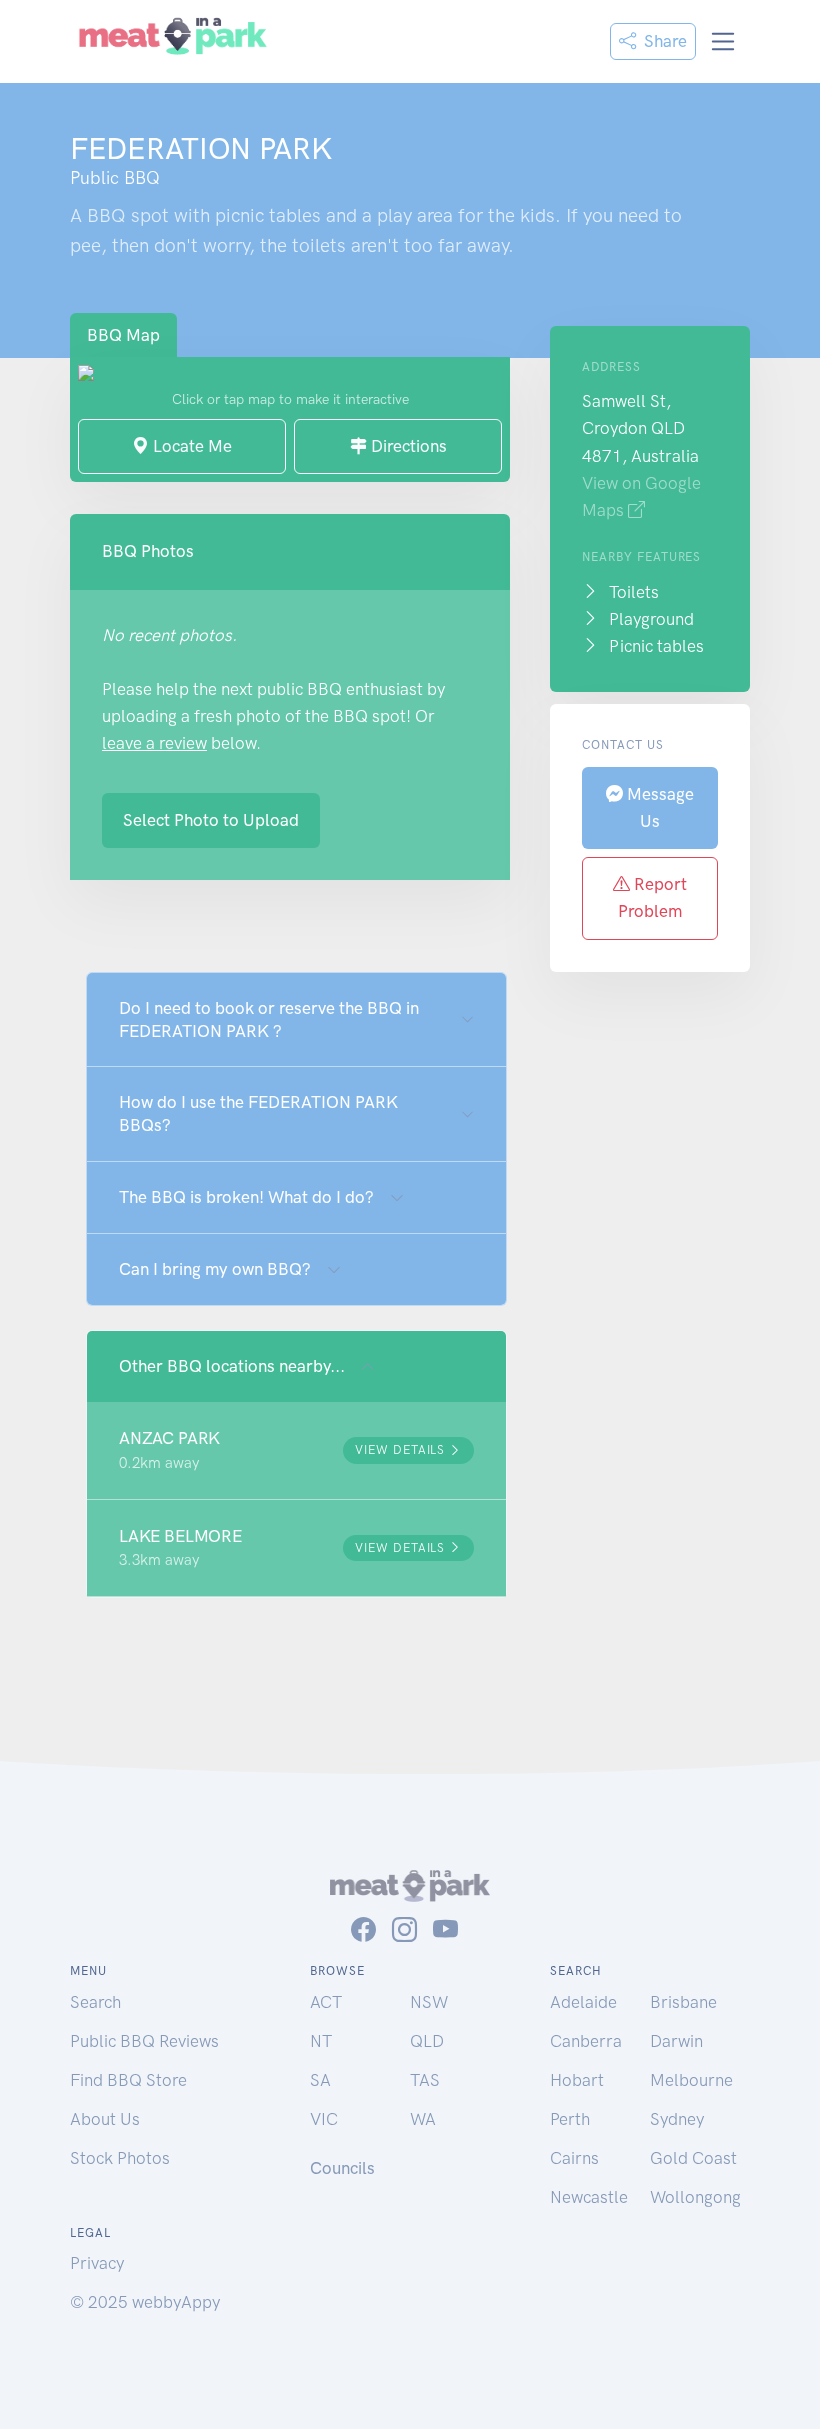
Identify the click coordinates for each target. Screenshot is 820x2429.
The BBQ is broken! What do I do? (246, 1197)
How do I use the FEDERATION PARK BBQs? (258, 1113)
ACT (326, 2002)
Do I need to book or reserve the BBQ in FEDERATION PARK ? (269, 1019)
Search (95, 2002)
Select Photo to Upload (211, 820)
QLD (427, 2041)
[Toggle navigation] (723, 41)
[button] (296, 1450)
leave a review (154, 743)
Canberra (586, 2041)
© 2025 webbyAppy (145, 2302)
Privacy (97, 2263)
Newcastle (589, 2197)
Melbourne (691, 2080)
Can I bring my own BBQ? (215, 1269)
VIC (324, 2119)
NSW (429, 2002)
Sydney (677, 2119)
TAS (425, 2080)
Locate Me (190, 446)
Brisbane (683, 2002)
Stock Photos (120, 2158)
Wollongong (695, 2197)
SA (320, 2080)
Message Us (658, 807)
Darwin (676, 2041)
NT (321, 2041)
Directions (407, 446)
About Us (105, 2119)
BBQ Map (123, 335)
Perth (570, 2119)
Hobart (577, 2080)
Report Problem (652, 897)
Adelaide (583, 2002)
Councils (342, 2168)
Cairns (574, 2158)
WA (423, 2119)
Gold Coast (693, 2158)
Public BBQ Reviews (144, 2041)
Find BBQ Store (128, 2080)
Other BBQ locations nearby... (232, 1366)
